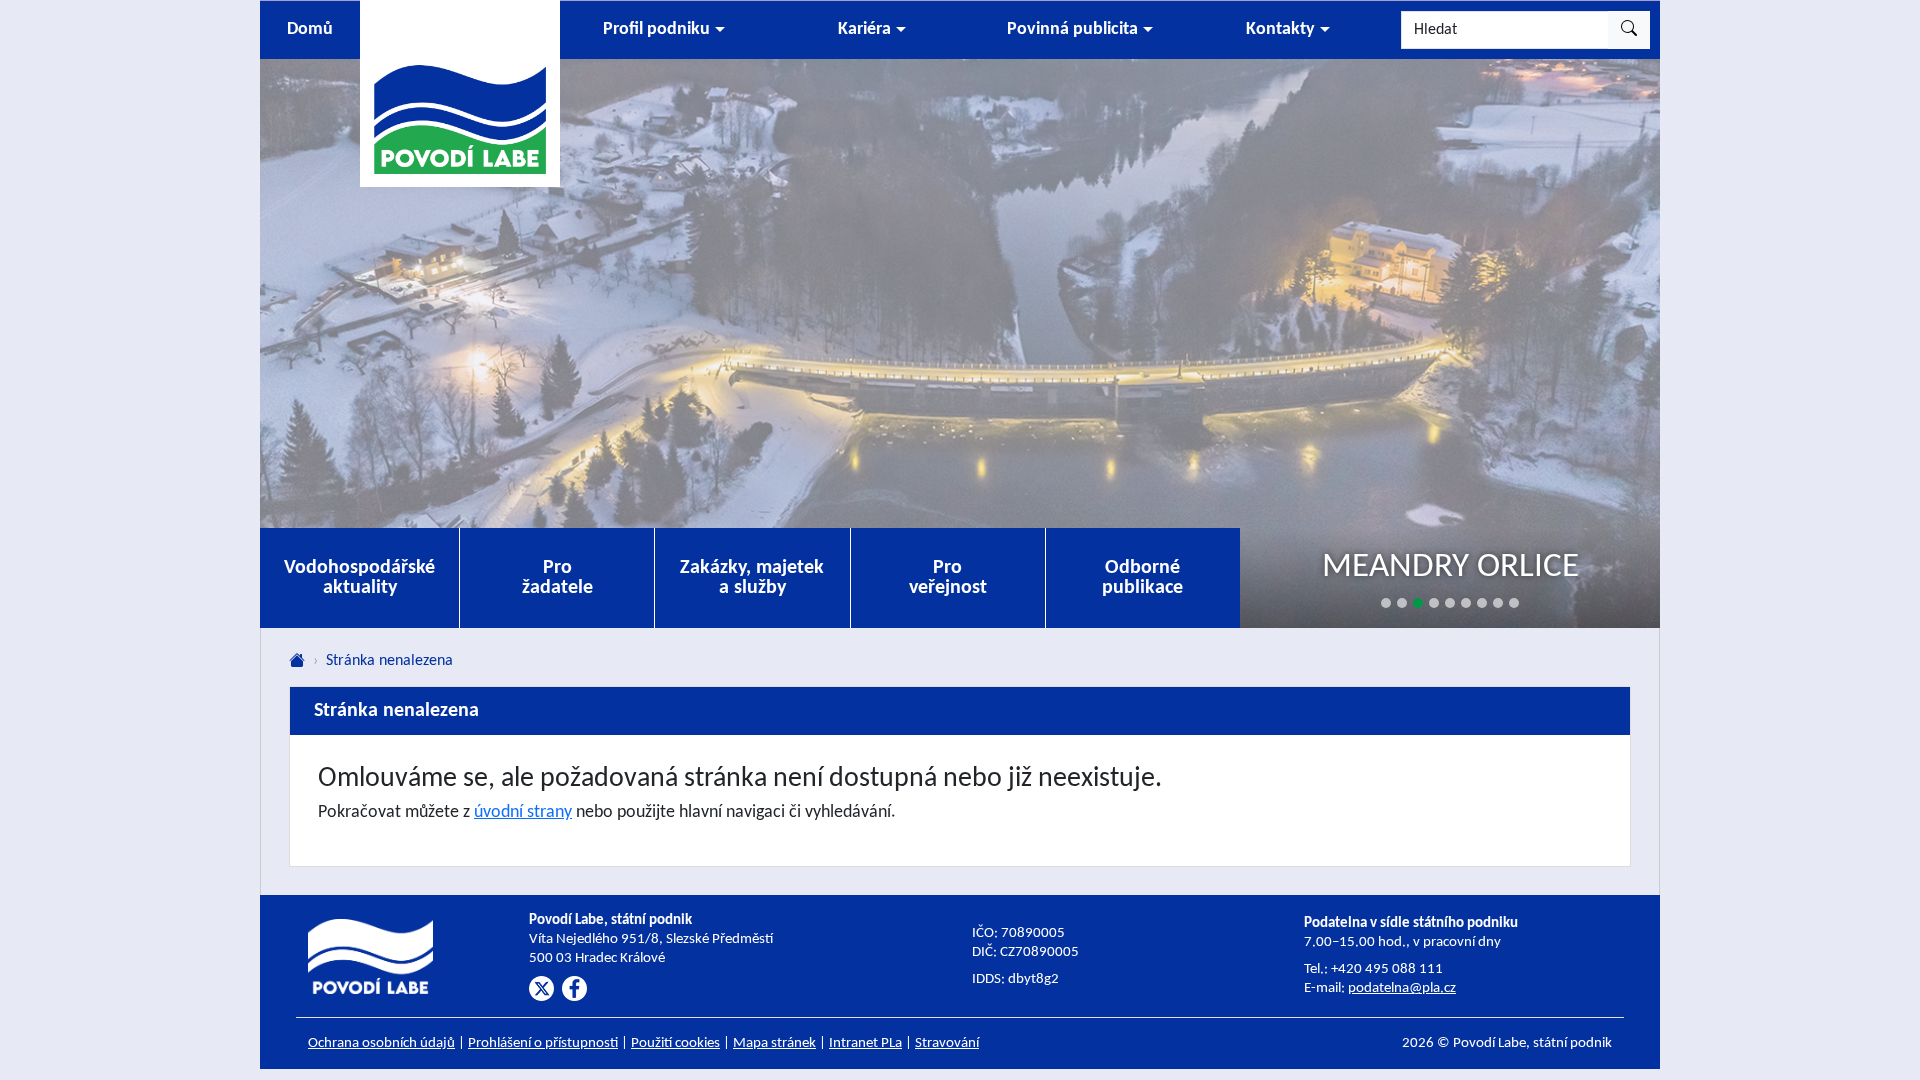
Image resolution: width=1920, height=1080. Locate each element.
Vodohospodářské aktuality (359, 578)
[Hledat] (1629, 30)
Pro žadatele (557, 578)
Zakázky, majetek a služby (752, 578)
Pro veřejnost (948, 578)
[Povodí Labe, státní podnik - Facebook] (574, 988)
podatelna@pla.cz (1402, 988)
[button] (664, 30)
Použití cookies (675, 1043)
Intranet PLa (865, 1043)
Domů (310, 29)
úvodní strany (523, 812)
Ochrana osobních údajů (381, 1043)
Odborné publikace (1142, 578)
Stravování (947, 1043)
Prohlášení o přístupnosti (543, 1043)
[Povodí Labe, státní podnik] (460, 92)
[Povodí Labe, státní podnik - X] (541, 988)
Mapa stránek (774, 1043)
